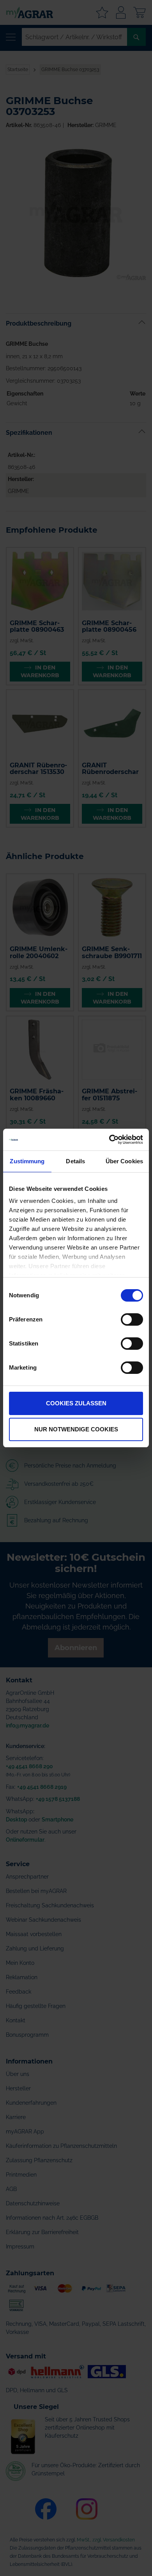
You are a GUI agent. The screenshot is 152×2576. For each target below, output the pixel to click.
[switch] (132, 1320)
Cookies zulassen (76, 1403)
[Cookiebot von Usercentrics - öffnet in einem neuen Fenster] (109, 1140)
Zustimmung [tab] (27, 1161)
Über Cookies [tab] (124, 1161)
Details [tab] (75, 1161)
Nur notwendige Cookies (76, 1429)
